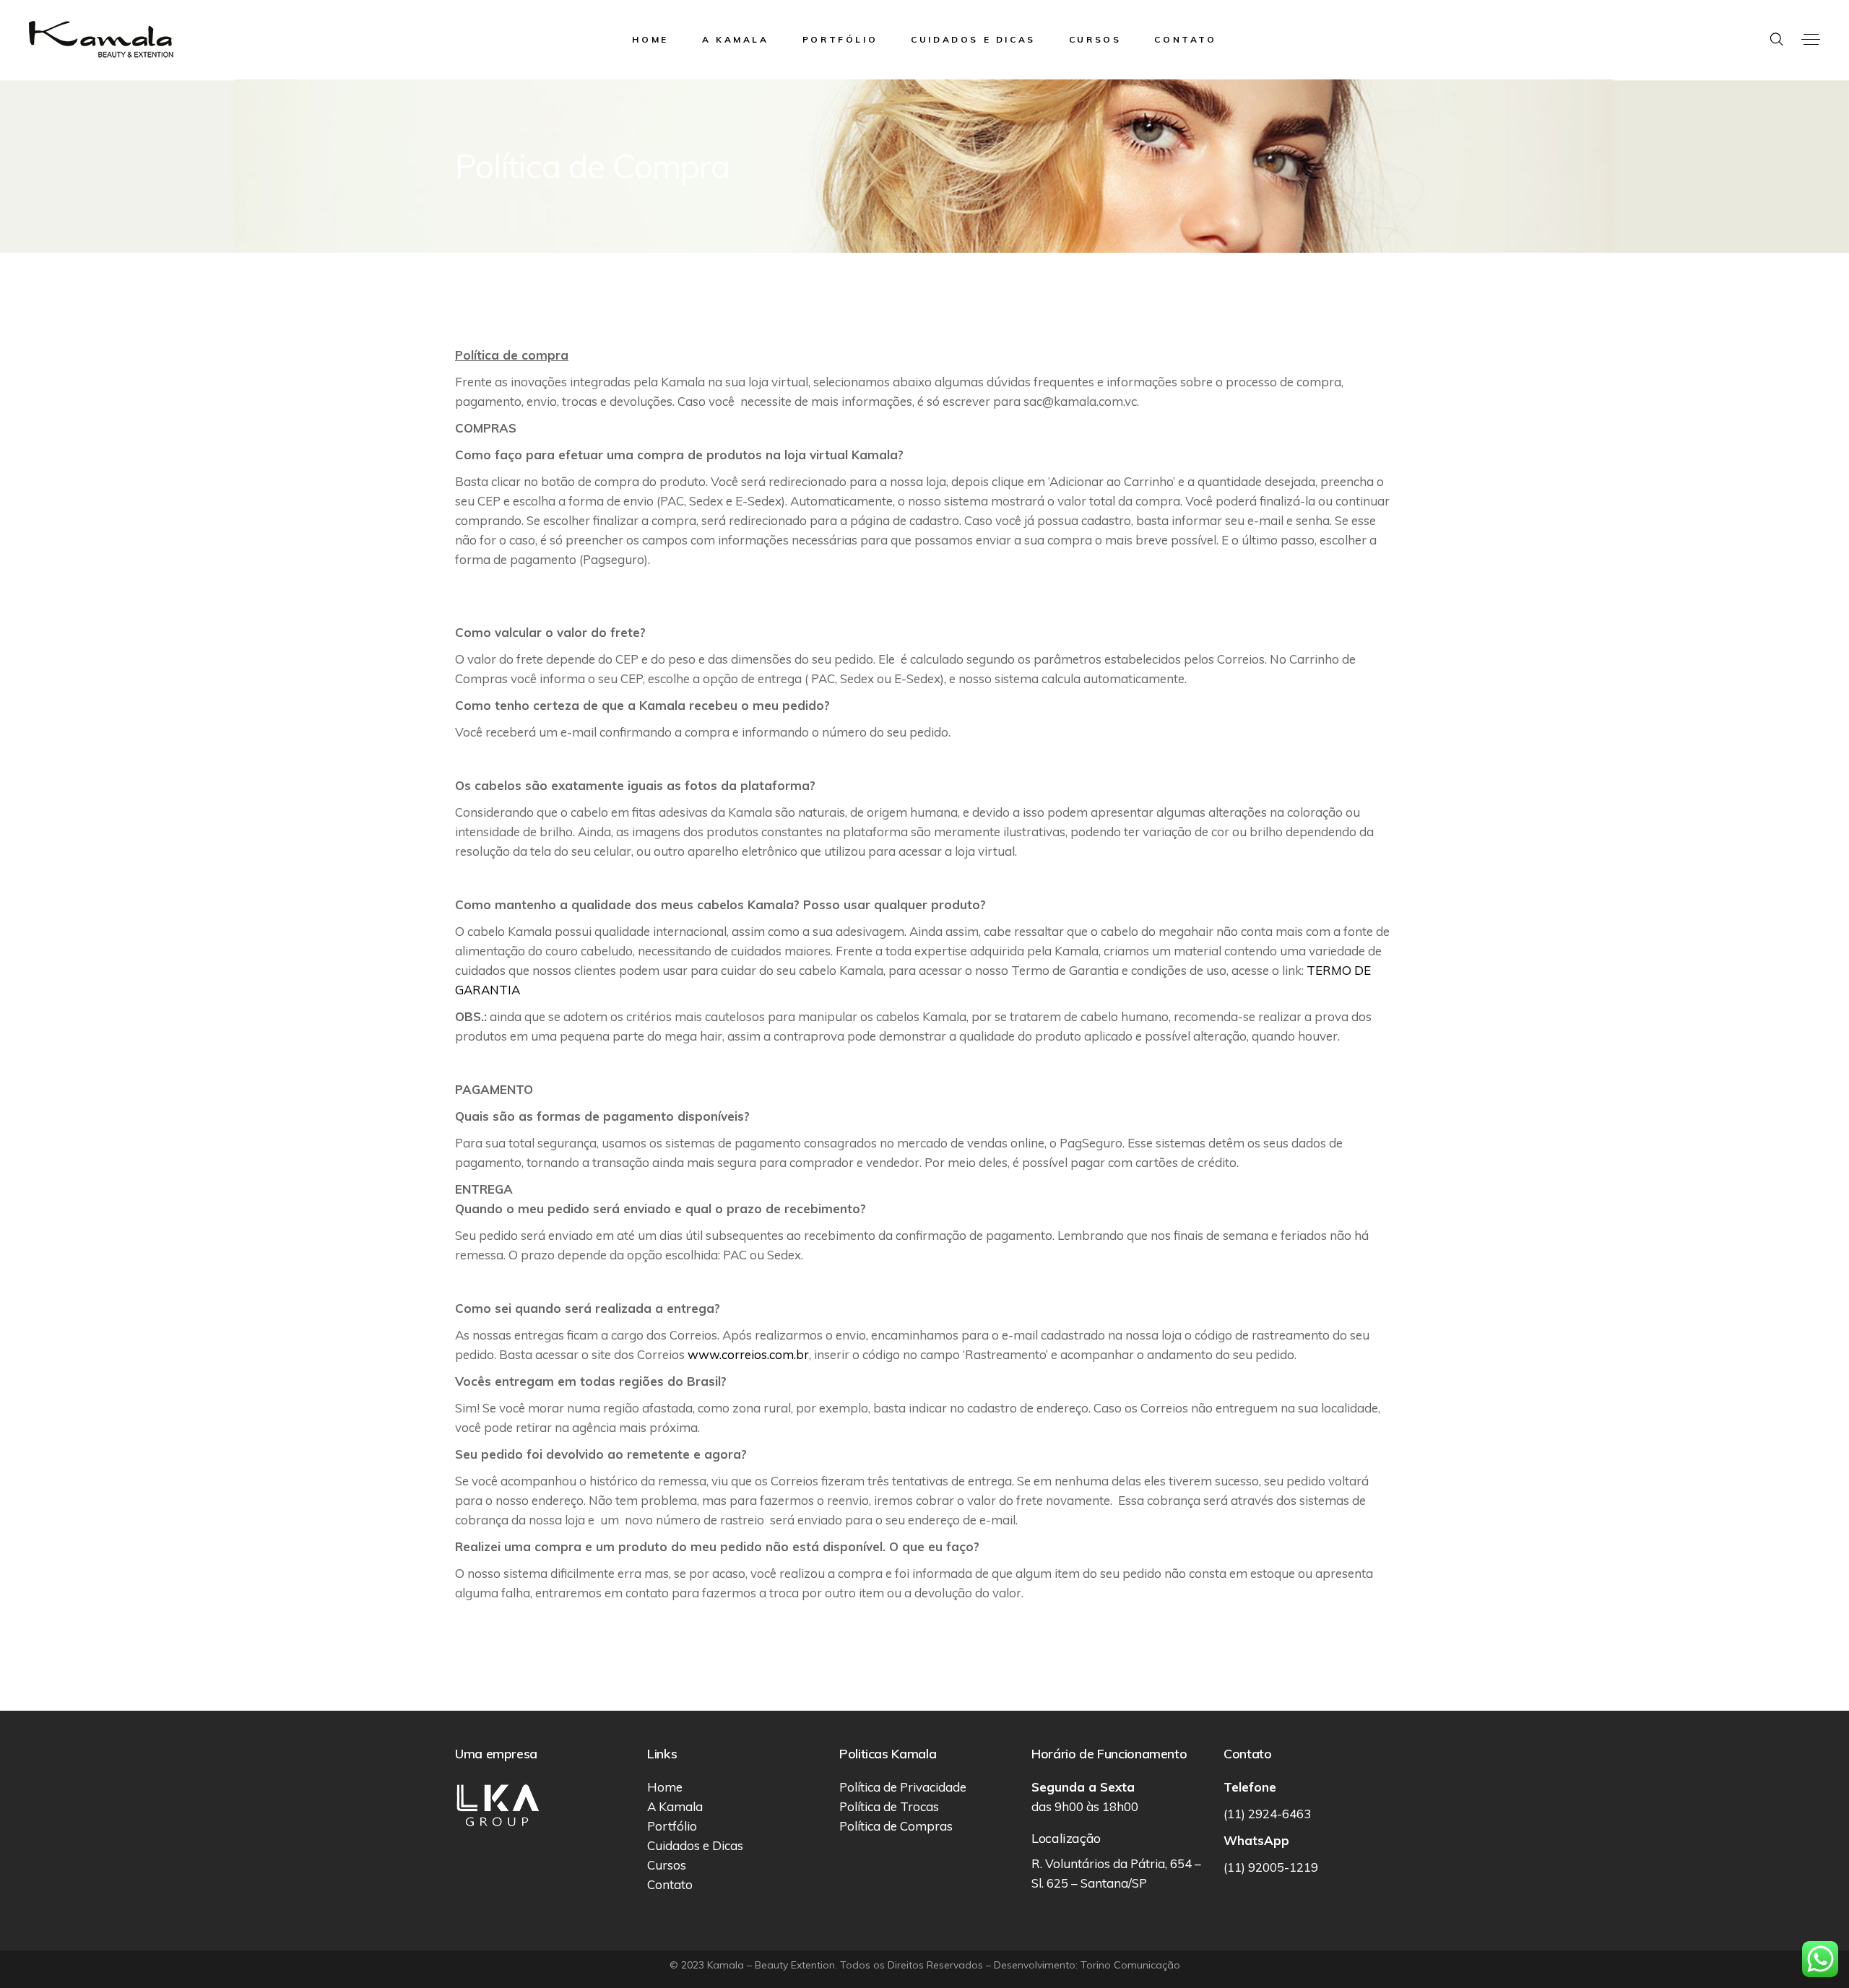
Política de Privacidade (903, 1787)
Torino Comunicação (1129, 1965)
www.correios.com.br (748, 1354)
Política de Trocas (889, 1806)
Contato (670, 1884)
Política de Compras (896, 1826)
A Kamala (675, 1806)
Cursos (667, 1865)
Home (665, 1787)
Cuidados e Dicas (695, 1845)
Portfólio (672, 1826)
